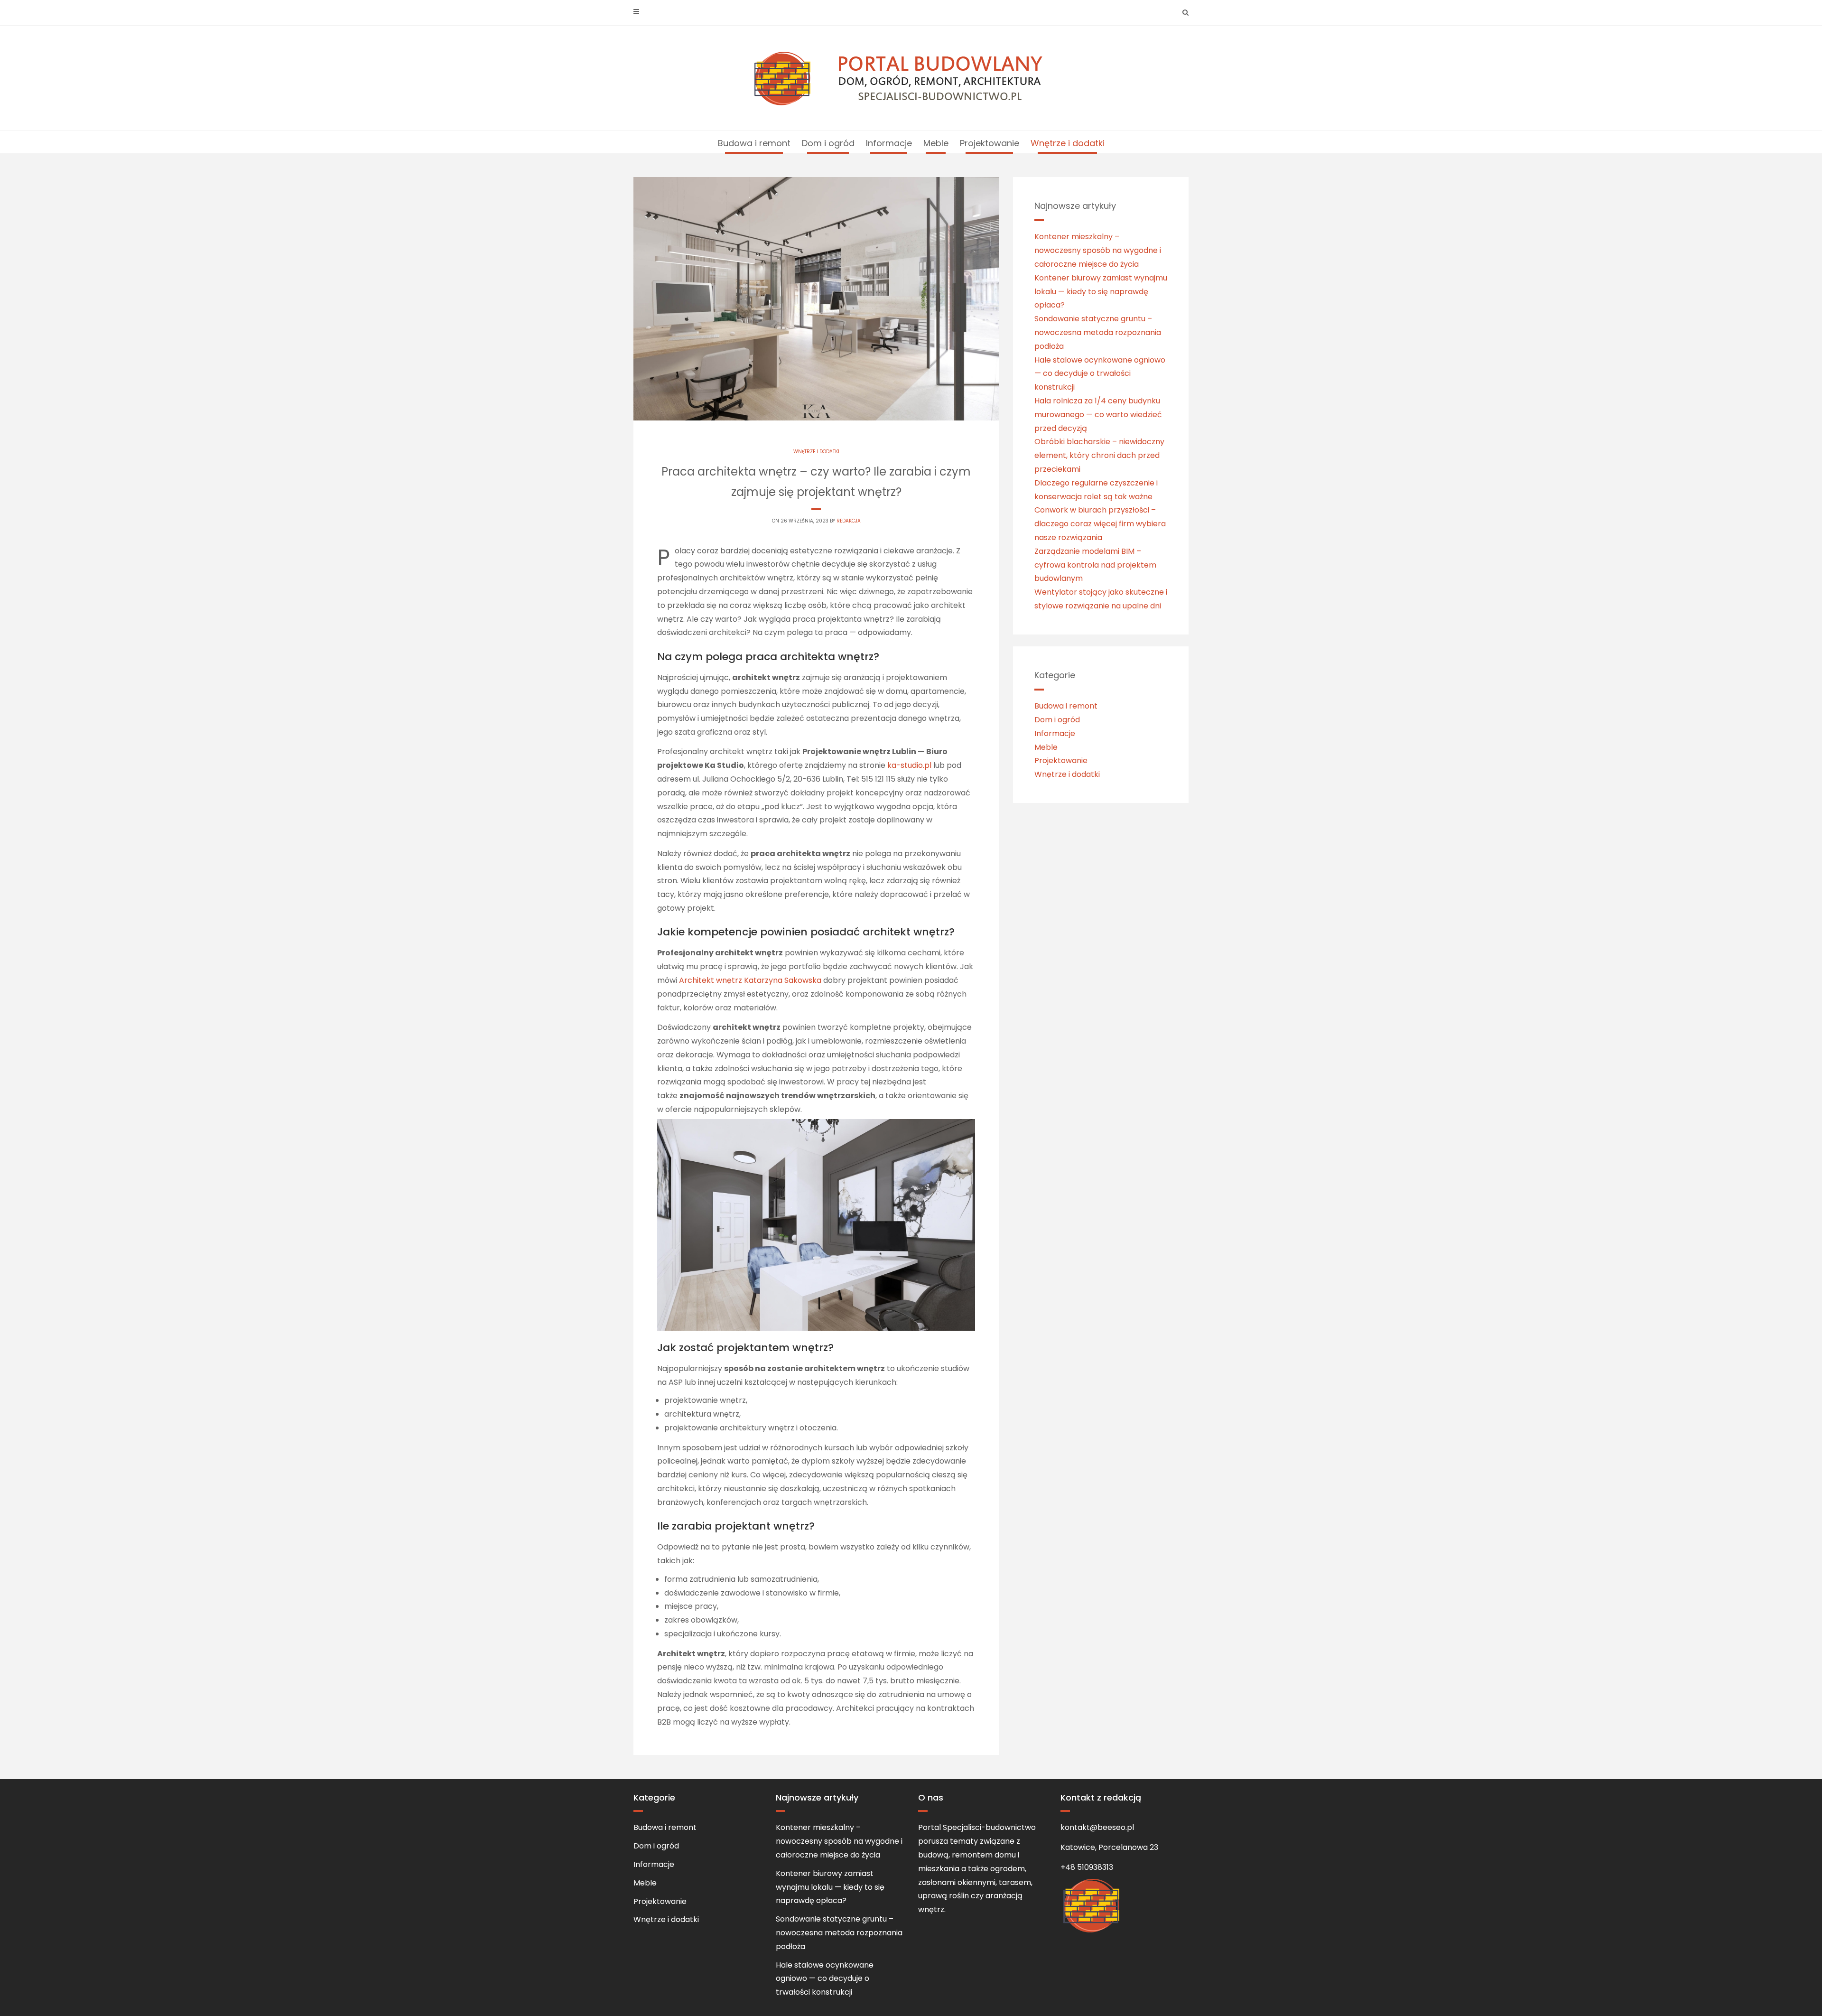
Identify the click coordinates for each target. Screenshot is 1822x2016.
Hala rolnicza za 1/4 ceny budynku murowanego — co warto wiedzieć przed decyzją (1098, 415)
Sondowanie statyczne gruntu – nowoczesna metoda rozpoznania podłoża (1098, 332)
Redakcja (849, 521)
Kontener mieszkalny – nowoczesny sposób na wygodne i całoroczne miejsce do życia (1098, 250)
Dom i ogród (828, 143)
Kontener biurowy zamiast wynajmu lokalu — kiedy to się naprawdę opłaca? (1101, 292)
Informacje (889, 143)
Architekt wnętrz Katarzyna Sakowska (750, 980)
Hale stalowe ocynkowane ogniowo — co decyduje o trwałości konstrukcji (1100, 374)
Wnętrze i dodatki (1068, 143)
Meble (936, 143)
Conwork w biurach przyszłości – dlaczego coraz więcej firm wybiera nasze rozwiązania (1100, 524)
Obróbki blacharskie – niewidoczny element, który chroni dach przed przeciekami (1099, 455)
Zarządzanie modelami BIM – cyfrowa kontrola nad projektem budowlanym (1095, 565)
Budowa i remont (754, 143)
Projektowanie (990, 143)
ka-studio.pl (909, 765)
